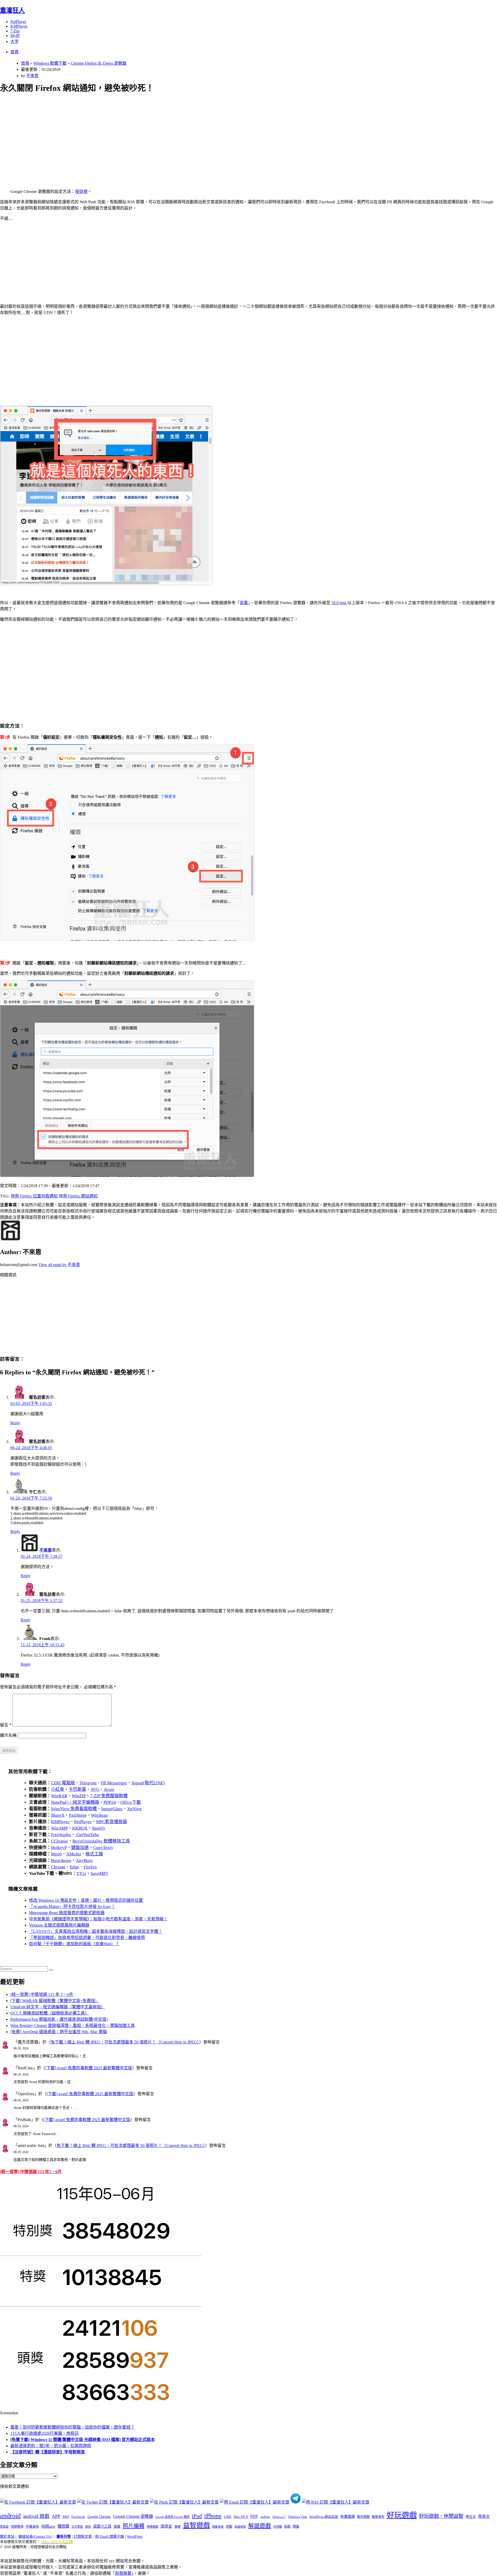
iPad (197, 2516)
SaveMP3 (99, 1873)
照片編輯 (134, 2526)
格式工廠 (94, 1854)
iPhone (213, 2516)
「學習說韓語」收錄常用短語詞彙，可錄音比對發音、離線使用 (87, 1938)
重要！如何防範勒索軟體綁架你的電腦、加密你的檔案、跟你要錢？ (72, 2427)
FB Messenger (114, 1783)
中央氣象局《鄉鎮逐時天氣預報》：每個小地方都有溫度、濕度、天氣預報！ (98, 1919)
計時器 (278, 2527)
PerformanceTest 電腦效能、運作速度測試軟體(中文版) (59, 2019)
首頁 (14, 52)
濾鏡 (117, 2527)
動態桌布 (378, 2517)
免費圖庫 (348, 2517)
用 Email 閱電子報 (109, 2537)
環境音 (166, 2526)
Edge (75, 1867)
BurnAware (61, 1860)
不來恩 (32, 76)
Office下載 (131, 1802)
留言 (6, 1725)
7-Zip (15, 31)
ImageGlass (112, 1809)
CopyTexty (103, 1848)
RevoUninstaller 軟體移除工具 (101, 1841)
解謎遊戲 (260, 2526)
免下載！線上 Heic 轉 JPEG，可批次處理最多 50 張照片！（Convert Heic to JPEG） (125, 2042)
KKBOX (80, 1828)
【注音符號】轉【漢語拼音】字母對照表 (48, 2452)
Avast (109, 1789)
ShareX (58, 1815)
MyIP (15, 36)
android (10, 2516)
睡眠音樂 (218, 2527)
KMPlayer (19, 26)
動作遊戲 (363, 2517)
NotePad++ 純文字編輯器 (75, 1802)
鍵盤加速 (80, 1848)
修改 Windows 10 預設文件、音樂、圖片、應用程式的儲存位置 (86, 1900)
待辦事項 (17, 2527)
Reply (15, 1423)
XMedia (74, 1854)
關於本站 (7, 2537)
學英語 (4, 2527)
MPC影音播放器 (112, 1822)
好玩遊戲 (402, 2515)
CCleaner (60, 1841)
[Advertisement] (156, 135)
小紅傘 (58, 1789)
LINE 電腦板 (63, 1783)
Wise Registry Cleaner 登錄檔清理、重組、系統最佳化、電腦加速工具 (73, 2025)
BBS (66, 2517)
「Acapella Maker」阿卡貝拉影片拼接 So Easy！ (72, 1907)
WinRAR (59, 1796)
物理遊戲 (152, 2527)
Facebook (78, 2517)
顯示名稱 (8, 1735)
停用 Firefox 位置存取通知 (34, 1196)
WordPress (135, 2537)
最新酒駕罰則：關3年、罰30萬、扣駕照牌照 (51, 2446)
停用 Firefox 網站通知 (78, 1196)
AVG (95, 1789)
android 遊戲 (36, 2516)
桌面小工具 (102, 2526)
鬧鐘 (296, 2527)
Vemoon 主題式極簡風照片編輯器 (59, 1925)
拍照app (48, 2526)
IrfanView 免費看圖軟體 (74, 1809)
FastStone (78, 1815)
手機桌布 (32, 2527)
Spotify (99, 1828)
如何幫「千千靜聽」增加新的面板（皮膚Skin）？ (74, 1944)
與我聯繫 (123, 2573)
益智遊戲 (196, 2525)
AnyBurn (84, 1860)
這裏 (244, 603)
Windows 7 (279, 2517)
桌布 (88, 2527)
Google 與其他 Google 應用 (172, 2517)
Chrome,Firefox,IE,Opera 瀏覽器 (98, 63)
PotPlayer (18, 22)
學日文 (471, 2517)
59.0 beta (339, 603)
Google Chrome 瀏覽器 (133, 2516)
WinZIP (79, 1796)
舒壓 (229, 2527)
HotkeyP (59, 1848)
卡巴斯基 (77, 1789)
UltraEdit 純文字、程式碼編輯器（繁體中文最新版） (58, 2007)
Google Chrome (99, 2517)
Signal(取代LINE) (148, 1783)
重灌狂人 (12, 10)
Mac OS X (241, 2517)
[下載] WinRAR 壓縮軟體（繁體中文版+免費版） (55, 2001)
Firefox (90, 1867)
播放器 (63, 2526)
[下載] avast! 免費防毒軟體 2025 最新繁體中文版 (89, 2068)
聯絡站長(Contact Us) (35, 2537)
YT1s (81, 1873)
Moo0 (56, 1854)
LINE (228, 2517)
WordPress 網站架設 (324, 2517)
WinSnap (99, 1815)
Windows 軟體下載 (50, 63)
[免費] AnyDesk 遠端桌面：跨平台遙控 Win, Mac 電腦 (59, 2032)
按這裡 (81, 192)
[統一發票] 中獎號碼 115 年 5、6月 (42, 1994)
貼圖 (287, 2527)
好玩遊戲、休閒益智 (441, 2516)
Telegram (88, 1783)
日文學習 (77, 2527)
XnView (134, 1809)
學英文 (484, 2517)
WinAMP (59, 1828)
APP (56, 2516)
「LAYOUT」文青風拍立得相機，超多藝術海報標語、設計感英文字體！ (96, 1931)
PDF (254, 2516)
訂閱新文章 (83, 2537)
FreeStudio (61, 1835)
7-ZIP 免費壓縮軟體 (109, 1796)
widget (265, 2517)
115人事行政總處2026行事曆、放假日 (45, 2433)
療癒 (178, 2527)
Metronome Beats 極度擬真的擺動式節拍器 (67, 1913)
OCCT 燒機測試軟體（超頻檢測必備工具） (50, 2013)
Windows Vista (298, 2517)
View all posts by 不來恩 (59, 1265)
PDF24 (110, 1802)
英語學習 (240, 2527)
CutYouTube (87, 1835)
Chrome (58, 1867)
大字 (14, 42)
